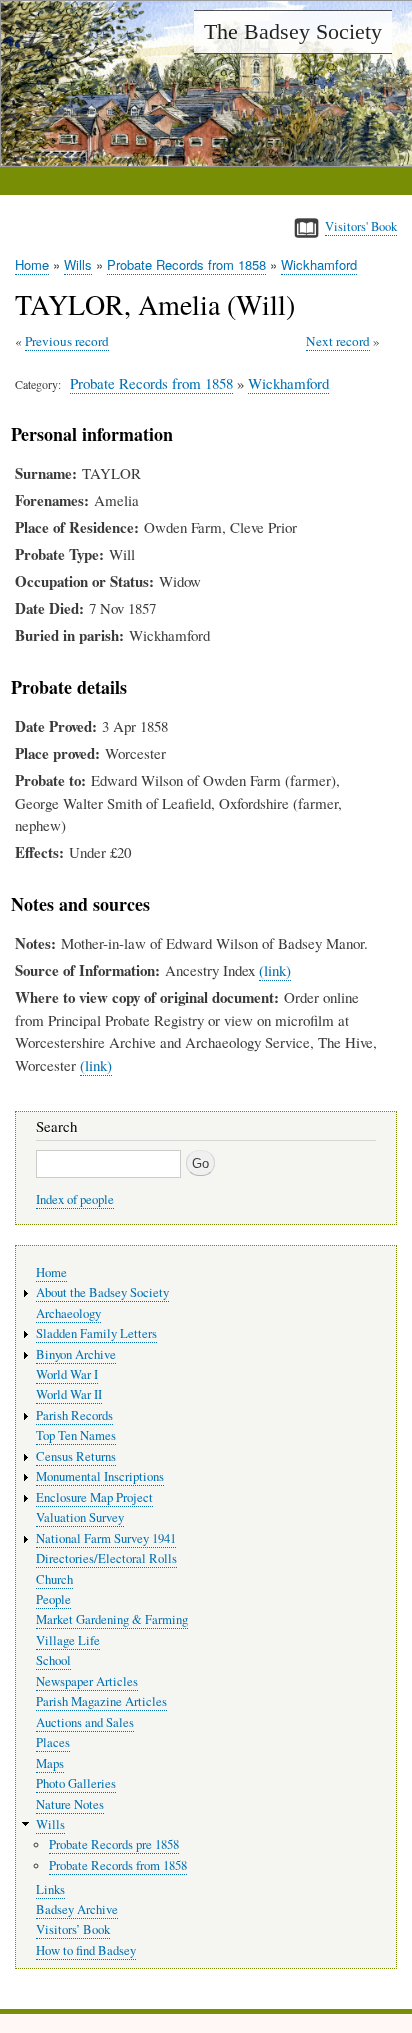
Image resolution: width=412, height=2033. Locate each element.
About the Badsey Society (102, 1292)
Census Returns (76, 1456)
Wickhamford (319, 264)
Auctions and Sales (85, 1722)
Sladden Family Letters (96, 1333)
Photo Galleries (76, 1783)
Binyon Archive (76, 1354)
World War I (67, 1374)
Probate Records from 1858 (186, 264)
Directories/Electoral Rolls (106, 1558)
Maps (50, 1763)
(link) (275, 970)
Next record (338, 341)
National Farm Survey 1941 (106, 1538)
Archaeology (68, 1313)
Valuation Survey (80, 1517)
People (53, 1599)
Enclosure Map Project (94, 1497)
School (53, 1660)
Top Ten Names (76, 1435)
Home (32, 264)
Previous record (67, 341)
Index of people (75, 1199)
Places (53, 1742)
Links (50, 1889)
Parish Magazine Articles (101, 1701)
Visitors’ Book (73, 1929)
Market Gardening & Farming (112, 1619)
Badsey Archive (77, 1909)
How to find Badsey (86, 1950)
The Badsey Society (293, 31)
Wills (78, 264)
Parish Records (74, 1415)
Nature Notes (70, 1804)
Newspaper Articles (87, 1681)
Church (54, 1579)
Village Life (68, 1640)
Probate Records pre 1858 (114, 1844)
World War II (69, 1394)
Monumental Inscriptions (100, 1476)
